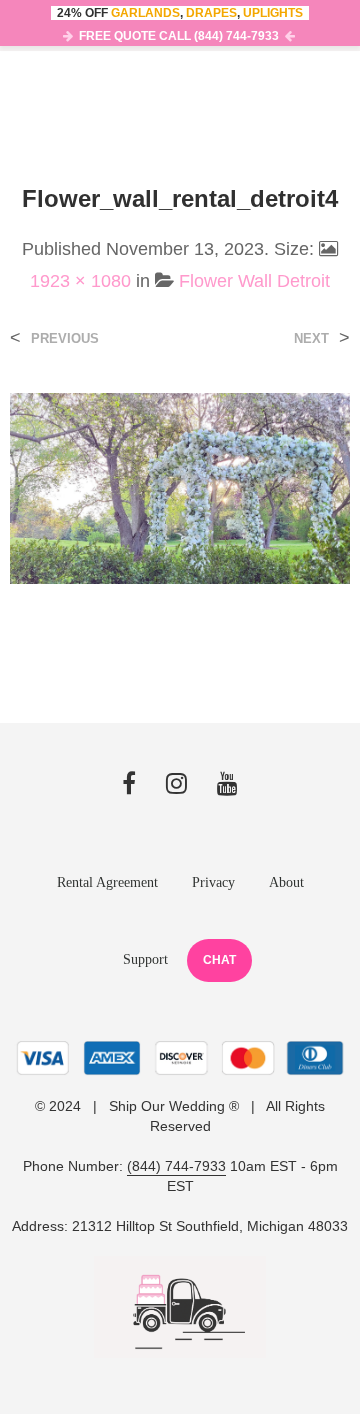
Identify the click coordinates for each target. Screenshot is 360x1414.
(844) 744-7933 (176, 1166)
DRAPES (211, 13)
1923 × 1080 (80, 281)
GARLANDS (145, 13)
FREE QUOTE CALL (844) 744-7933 (179, 36)
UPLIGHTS (273, 13)
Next (311, 338)
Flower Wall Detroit (254, 281)
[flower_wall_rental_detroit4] (180, 487)
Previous (65, 338)
